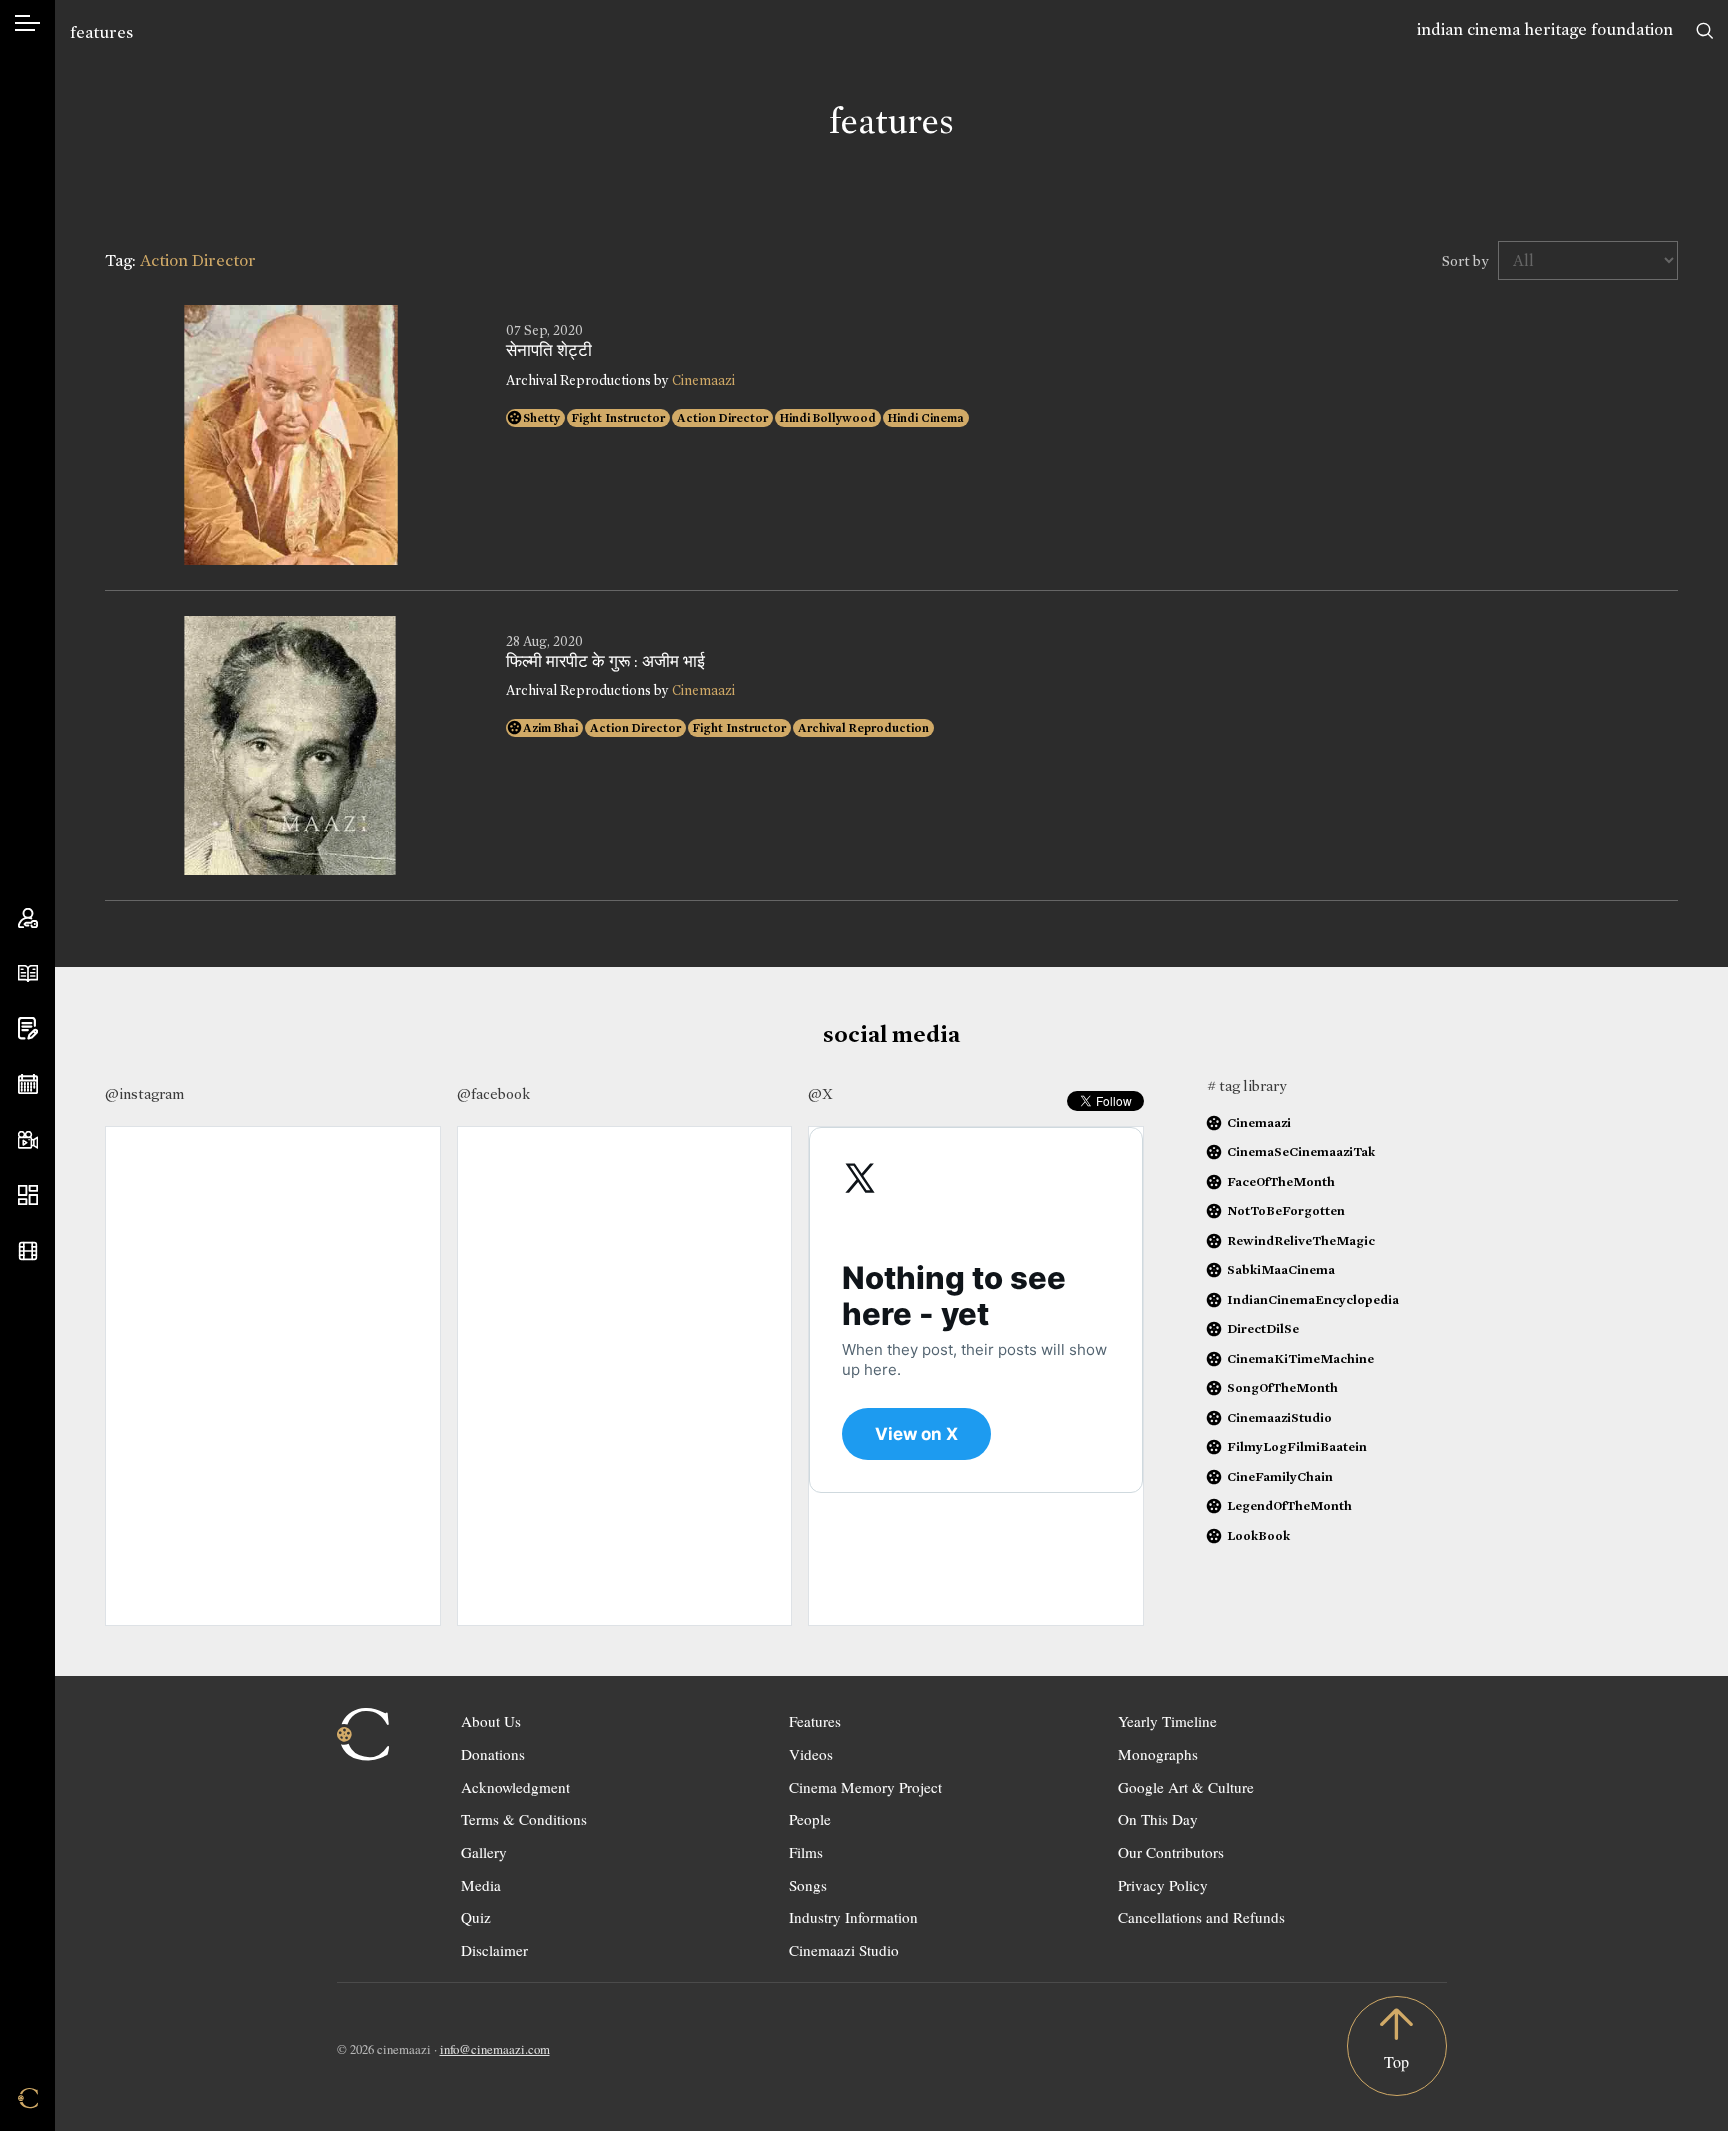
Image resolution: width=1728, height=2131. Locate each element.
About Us (491, 1721)
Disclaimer (494, 1950)
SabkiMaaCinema (1281, 1269)
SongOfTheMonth (1282, 1387)
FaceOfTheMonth (1281, 1181)
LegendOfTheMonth (1289, 1505)
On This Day (1158, 1819)
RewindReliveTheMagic (1301, 1240)
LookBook (1258, 1535)
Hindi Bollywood (828, 418)
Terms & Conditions (524, 1819)
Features (815, 1721)
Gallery (484, 1852)
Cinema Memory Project (865, 1787)
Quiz (476, 1917)
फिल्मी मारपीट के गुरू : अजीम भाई (605, 662)
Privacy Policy (1163, 1885)
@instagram (144, 1094)
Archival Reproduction (863, 728)
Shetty (541, 418)
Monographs (1158, 1754)
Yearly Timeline (1167, 1721)
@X (820, 1094)
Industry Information (853, 1917)
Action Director (722, 418)
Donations (493, 1754)
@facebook (493, 1094)
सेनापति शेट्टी (549, 351)
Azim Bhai (550, 728)
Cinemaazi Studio (844, 1950)
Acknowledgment (515, 1787)
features (101, 32)
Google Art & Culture (1186, 1787)
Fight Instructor (618, 418)
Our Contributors (1171, 1852)
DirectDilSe (1263, 1328)
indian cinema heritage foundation (1545, 29)
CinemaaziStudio (1279, 1417)
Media (481, 1885)
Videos (811, 1754)
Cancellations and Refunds (1201, 1917)
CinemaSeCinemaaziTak (1301, 1151)
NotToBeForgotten (1286, 1210)
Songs (808, 1885)
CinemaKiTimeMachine (1300, 1358)
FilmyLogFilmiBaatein (1297, 1446)
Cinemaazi (703, 380)
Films (806, 1852)
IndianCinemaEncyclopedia (1313, 1299)
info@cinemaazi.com (495, 2049)
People (810, 1819)
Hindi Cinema (926, 418)
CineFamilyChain (1280, 1476)
